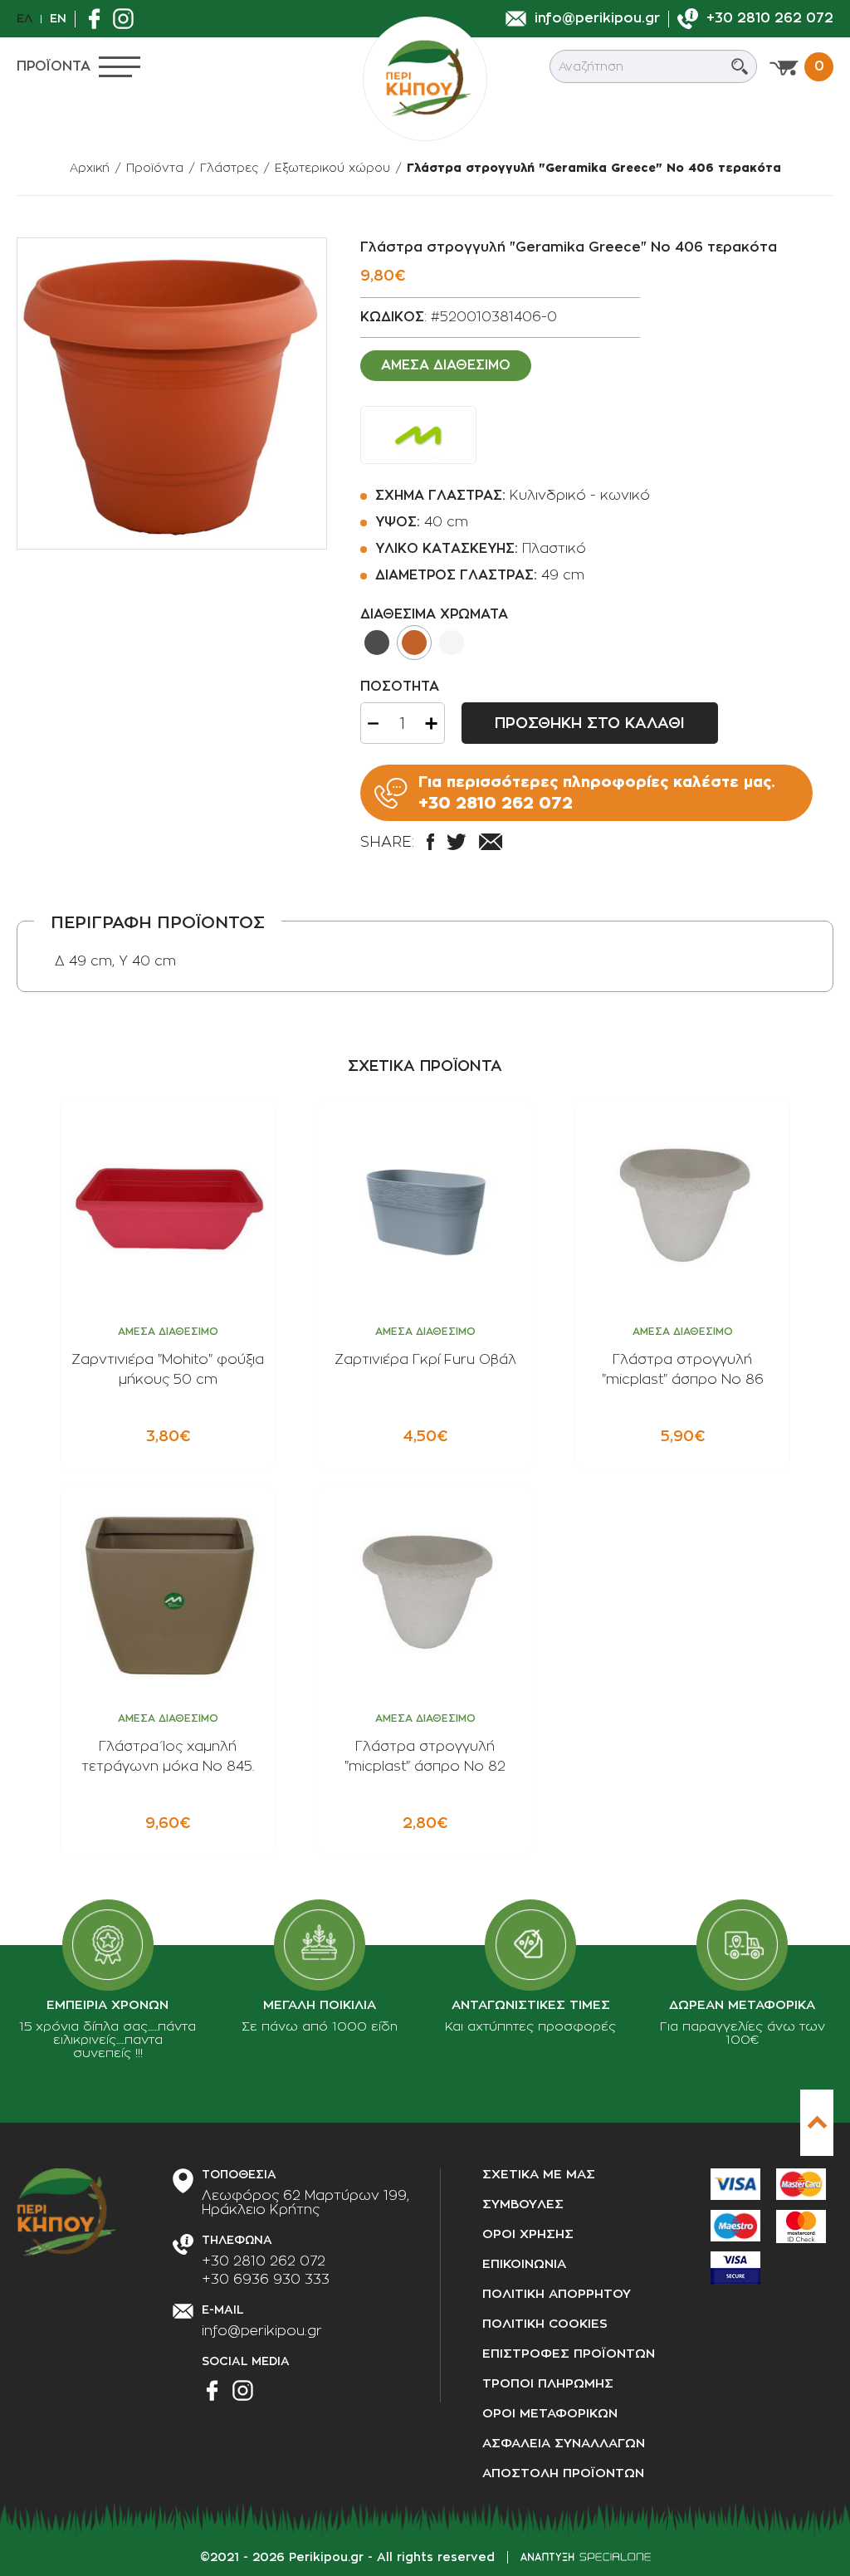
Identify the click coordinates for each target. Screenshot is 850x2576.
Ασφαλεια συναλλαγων (564, 2444)
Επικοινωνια (524, 2264)
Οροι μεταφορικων (550, 2414)
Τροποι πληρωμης (548, 2384)
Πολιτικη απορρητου (557, 2294)
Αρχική (90, 168)
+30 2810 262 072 (264, 2261)
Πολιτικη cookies (545, 2324)
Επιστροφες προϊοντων (569, 2354)
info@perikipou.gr (262, 2331)
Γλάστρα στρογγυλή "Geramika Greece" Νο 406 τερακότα (594, 168)
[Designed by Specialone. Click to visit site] (586, 2557)
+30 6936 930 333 (266, 2280)
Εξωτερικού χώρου (332, 168)
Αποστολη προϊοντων (563, 2473)
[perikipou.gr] (425, 79)
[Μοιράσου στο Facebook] (430, 842)
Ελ (24, 18)
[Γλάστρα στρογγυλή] (172, 393)
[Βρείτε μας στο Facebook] (98, 19)
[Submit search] (740, 66)
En (58, 18)
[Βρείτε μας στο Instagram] (127, 19)
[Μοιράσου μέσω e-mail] (491, 842)
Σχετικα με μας (539, 2175)
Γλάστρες (229, 168)
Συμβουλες (523, 2205)
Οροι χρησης (528, 2234)
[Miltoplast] (418, 435)
